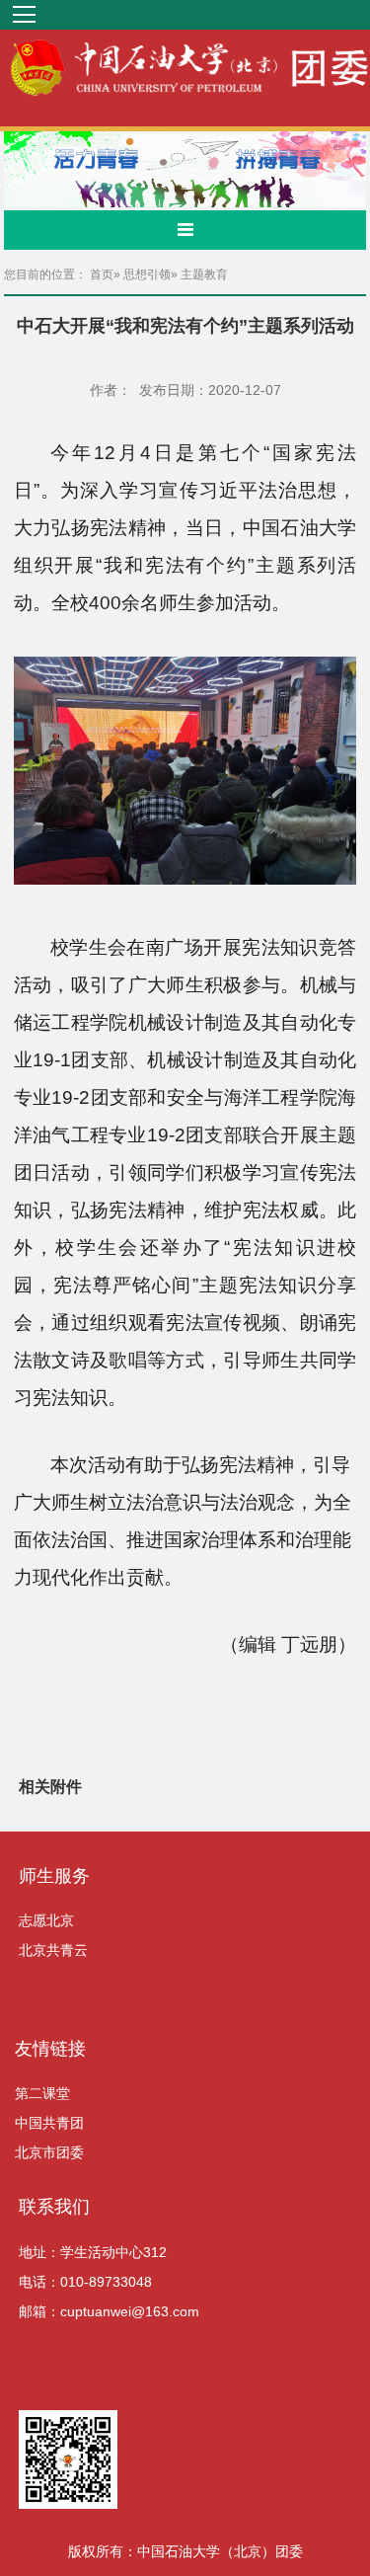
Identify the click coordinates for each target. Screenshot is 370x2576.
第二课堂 (42, 2093)
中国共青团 (49, 2123)
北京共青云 (53, 1950)
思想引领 (147, 274)
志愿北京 (46, 1920)
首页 (102, 274)
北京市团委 (49, 2152)
